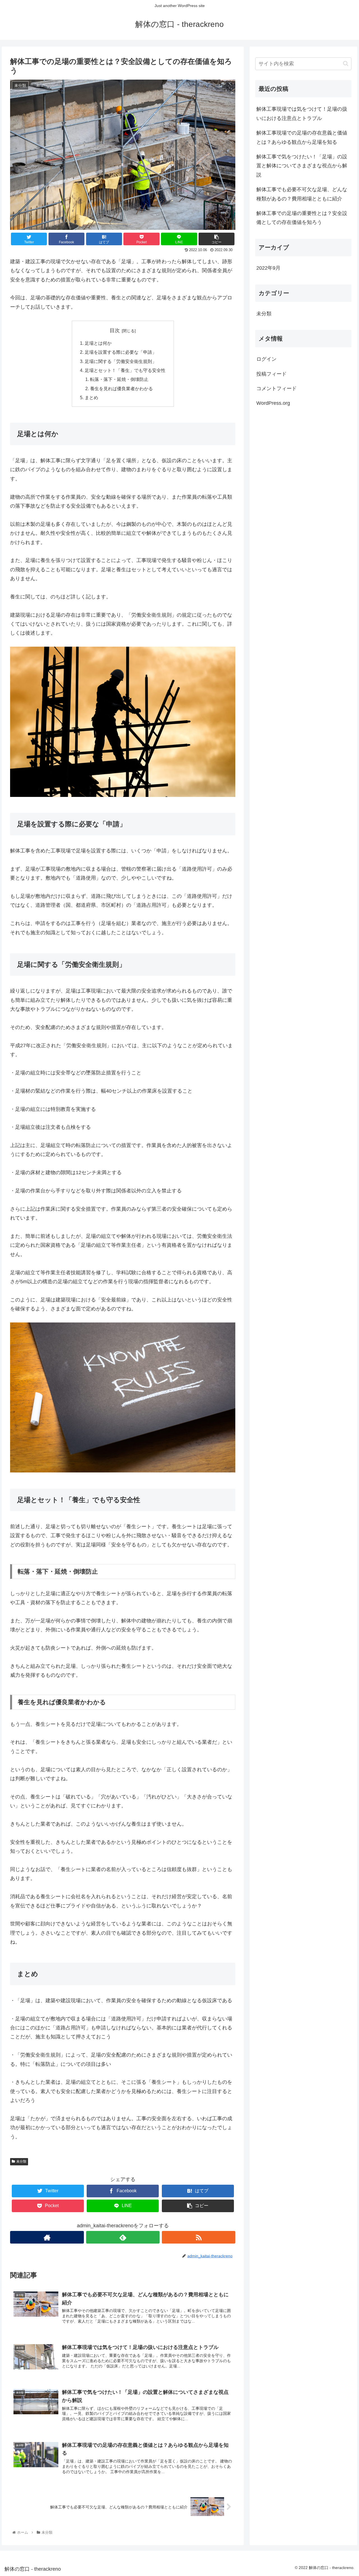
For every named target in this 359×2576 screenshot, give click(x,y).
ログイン (266, 359)
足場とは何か (98, 343)
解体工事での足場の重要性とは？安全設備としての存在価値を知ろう (302, 218)
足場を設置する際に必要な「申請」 (121, 352)
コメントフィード (277, 389)
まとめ (91, 397)
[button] (346, 63)
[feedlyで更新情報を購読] (123, 2237)
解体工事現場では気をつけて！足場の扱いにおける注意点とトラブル (302, 114)
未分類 (21, 2161)
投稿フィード (271, 374)
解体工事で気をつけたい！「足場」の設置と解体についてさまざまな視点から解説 (302, 166)
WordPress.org (273, 403)
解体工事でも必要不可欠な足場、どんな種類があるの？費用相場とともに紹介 (302, 194)
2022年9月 (268, 268)
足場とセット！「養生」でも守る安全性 (125, 370)
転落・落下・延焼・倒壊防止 (119, 379)
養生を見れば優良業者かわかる (121, 389)
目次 (115, 330)
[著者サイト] (47, 2237)
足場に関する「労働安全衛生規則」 (121, 361)
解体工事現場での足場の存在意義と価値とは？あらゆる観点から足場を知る (302, 137)
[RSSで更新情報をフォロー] (199, 2237)
